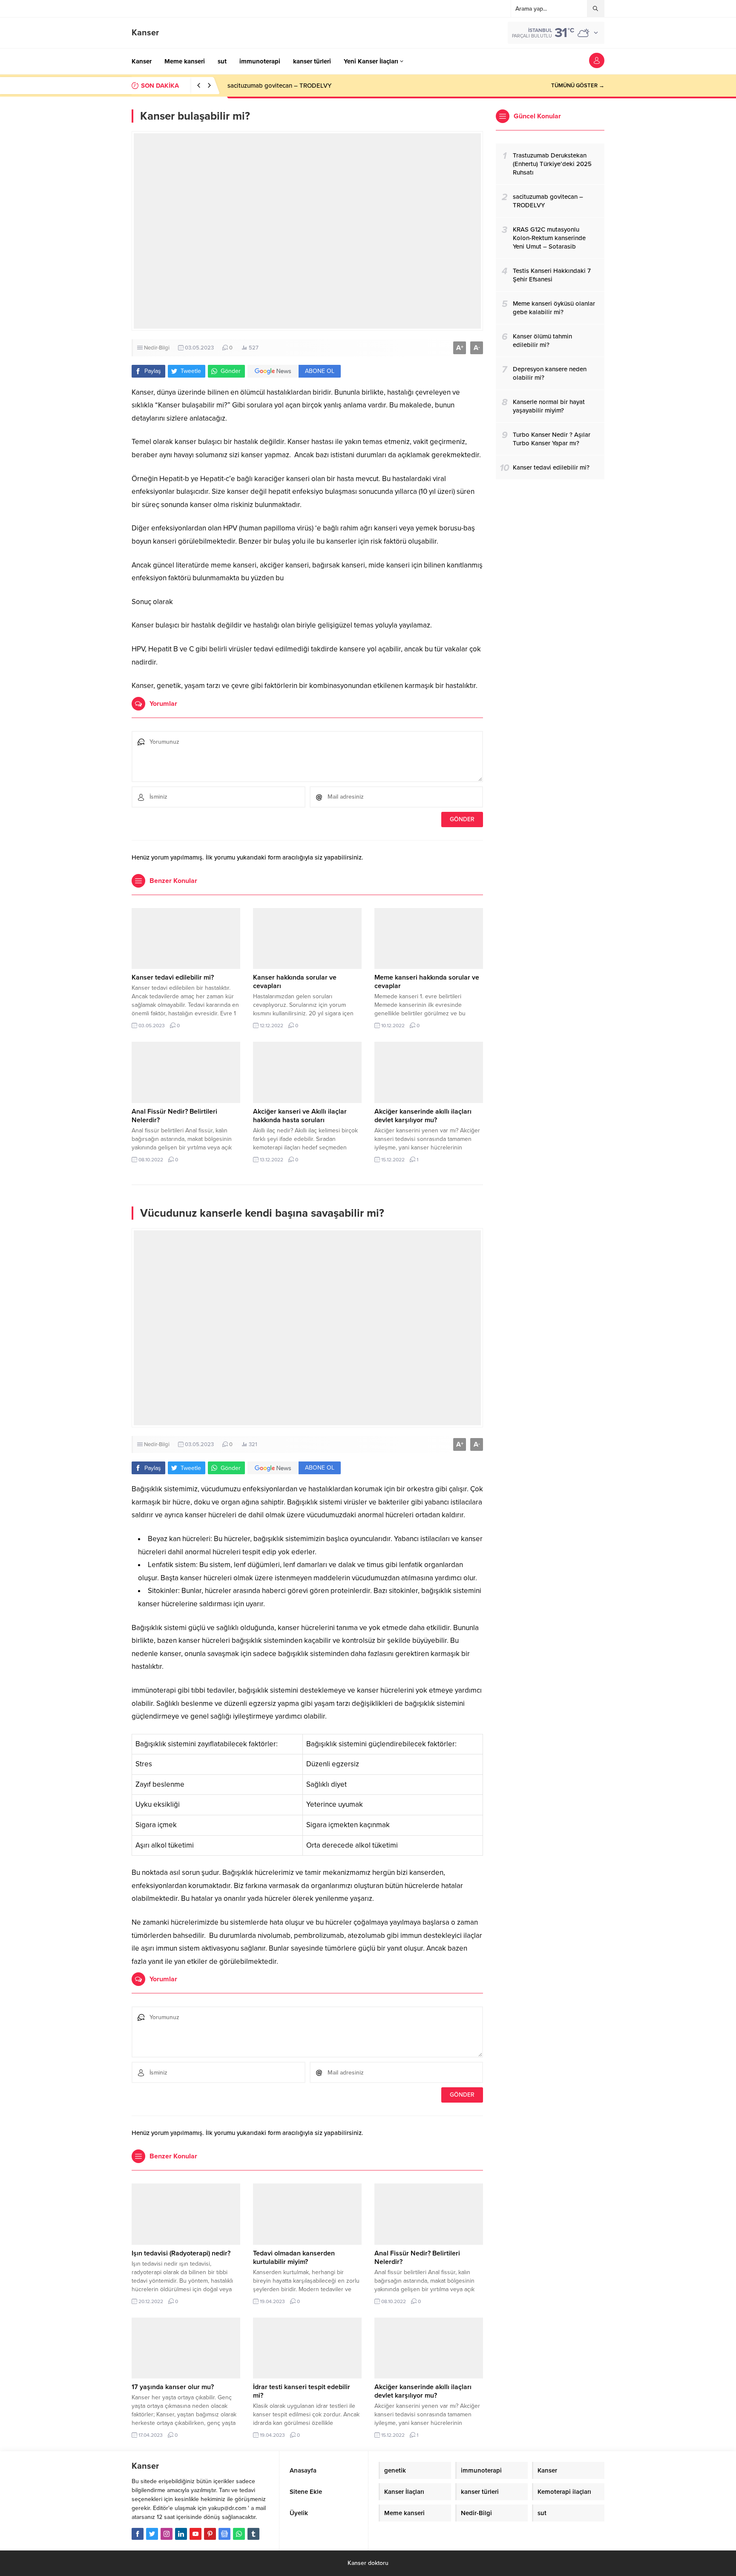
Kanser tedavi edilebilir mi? (173, 977)
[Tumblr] (253, 2534)
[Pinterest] (210, 2534)
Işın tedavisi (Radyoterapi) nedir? (181, 2253)
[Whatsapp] (239, 2534)
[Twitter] (152, 2534)
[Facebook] (138, 2534)
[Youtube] (195, 2534)
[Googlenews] (224, 2534)
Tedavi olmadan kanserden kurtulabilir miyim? (294, 2258)
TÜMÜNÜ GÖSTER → (578, 86)
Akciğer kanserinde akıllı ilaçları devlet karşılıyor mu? (423, 1116)
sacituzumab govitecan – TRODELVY (279, 86)
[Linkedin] (181, 2534)
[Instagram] (167, 2534)
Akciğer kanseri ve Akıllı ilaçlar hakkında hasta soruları (300, 1116)
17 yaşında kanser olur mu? (173, 2387)
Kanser (145, 33)
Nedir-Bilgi (157, 348)
